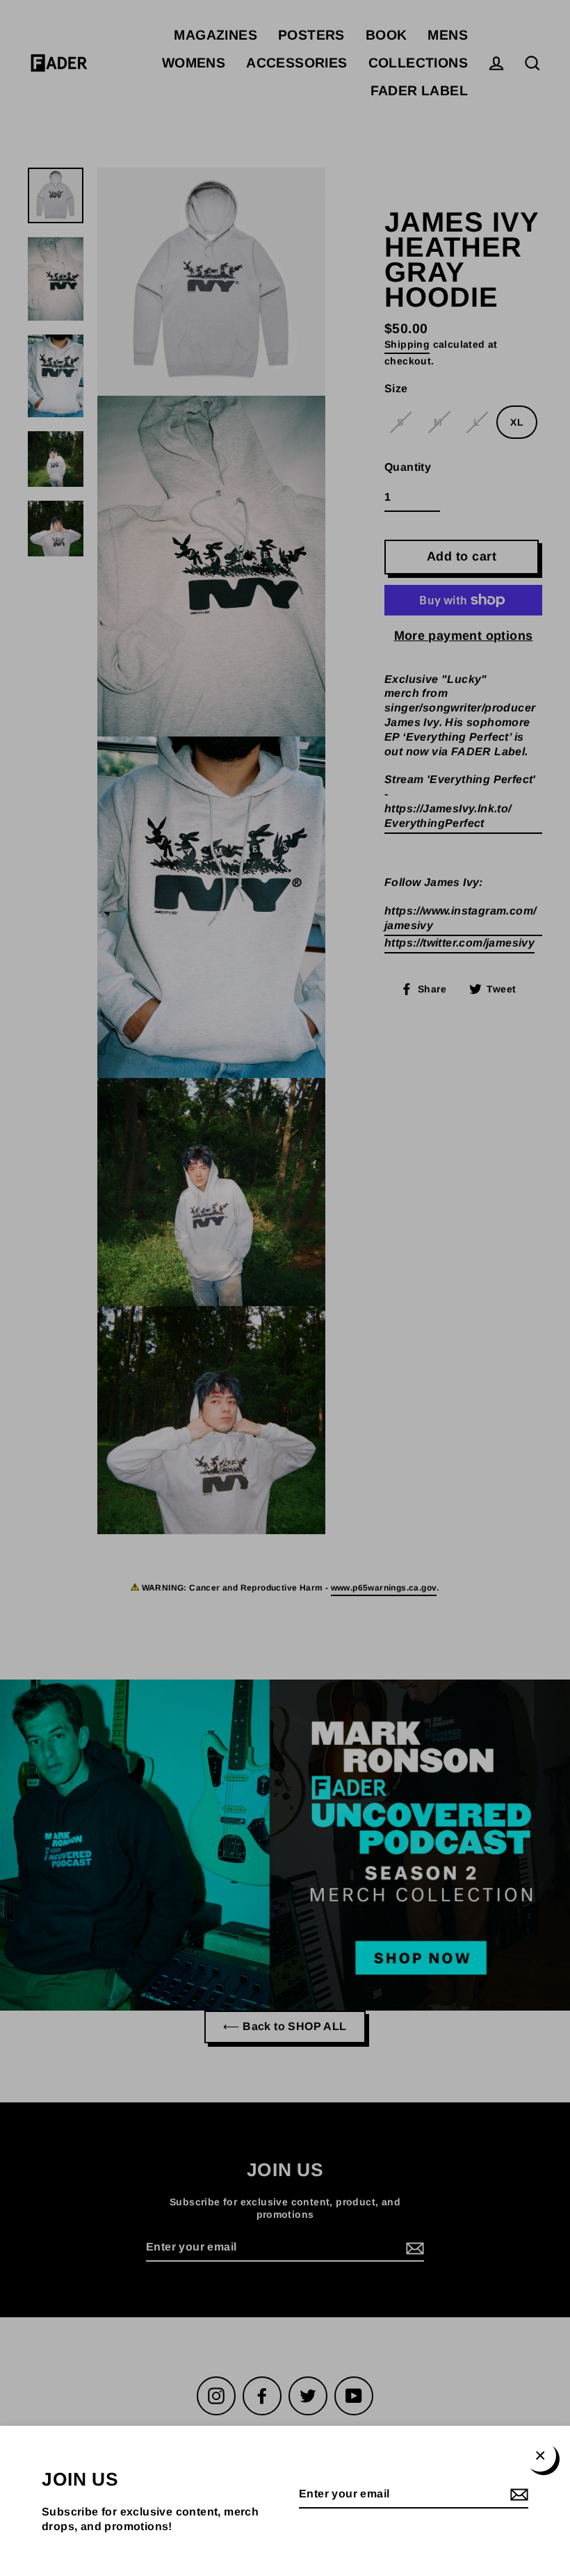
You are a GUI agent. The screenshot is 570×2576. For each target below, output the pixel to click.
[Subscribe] (517, 2495)
